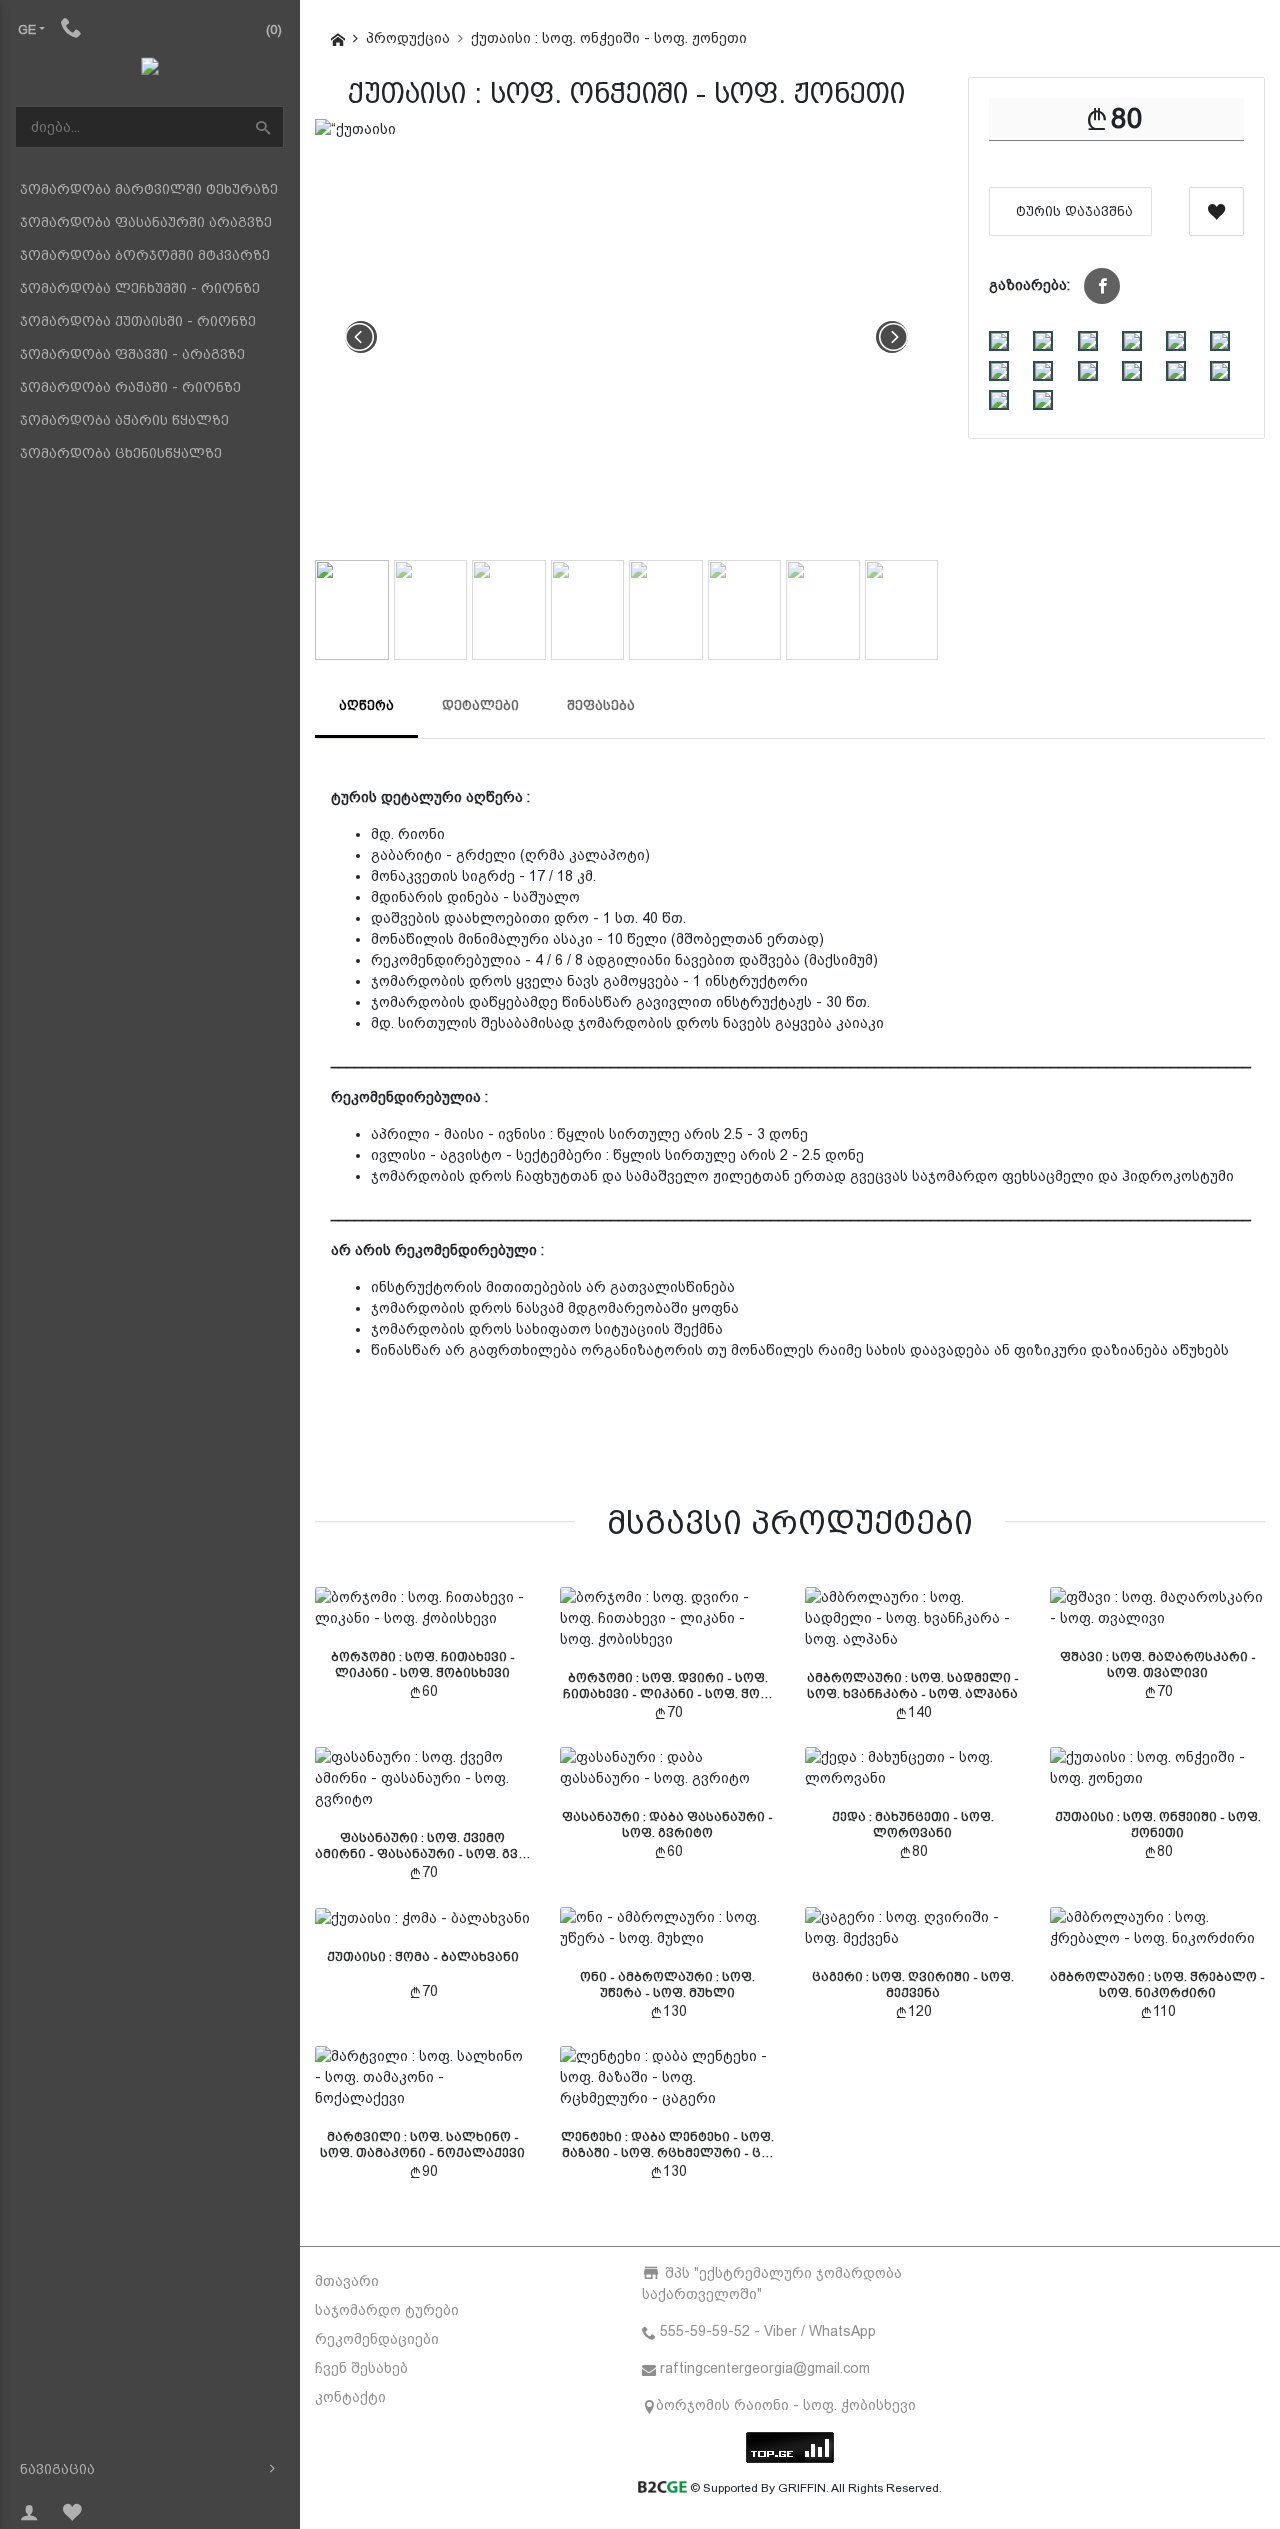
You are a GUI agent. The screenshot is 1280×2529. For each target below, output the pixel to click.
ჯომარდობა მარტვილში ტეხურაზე (149, 189)
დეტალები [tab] (480, 705)
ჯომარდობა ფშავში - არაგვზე (132, 354)
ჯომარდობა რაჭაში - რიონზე (130, 387)
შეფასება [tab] (601, 705)
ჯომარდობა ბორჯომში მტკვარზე (145, 255)
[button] (1102, 286)
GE (27, 29)
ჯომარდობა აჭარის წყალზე (124, 420)
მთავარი (347, 2281)
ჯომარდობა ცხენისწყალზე (121, 453)
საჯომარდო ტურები (387, 2310)
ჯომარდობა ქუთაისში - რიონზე (138, 321)
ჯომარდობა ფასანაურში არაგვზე (146, 222)
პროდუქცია (408, 38)
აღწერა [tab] (366, 705)
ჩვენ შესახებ (361, 2368)
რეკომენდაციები (377, 2339)
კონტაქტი (350, 2397)
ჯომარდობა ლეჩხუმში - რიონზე (140, 288)
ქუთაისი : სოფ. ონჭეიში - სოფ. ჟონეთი (609, 38)
